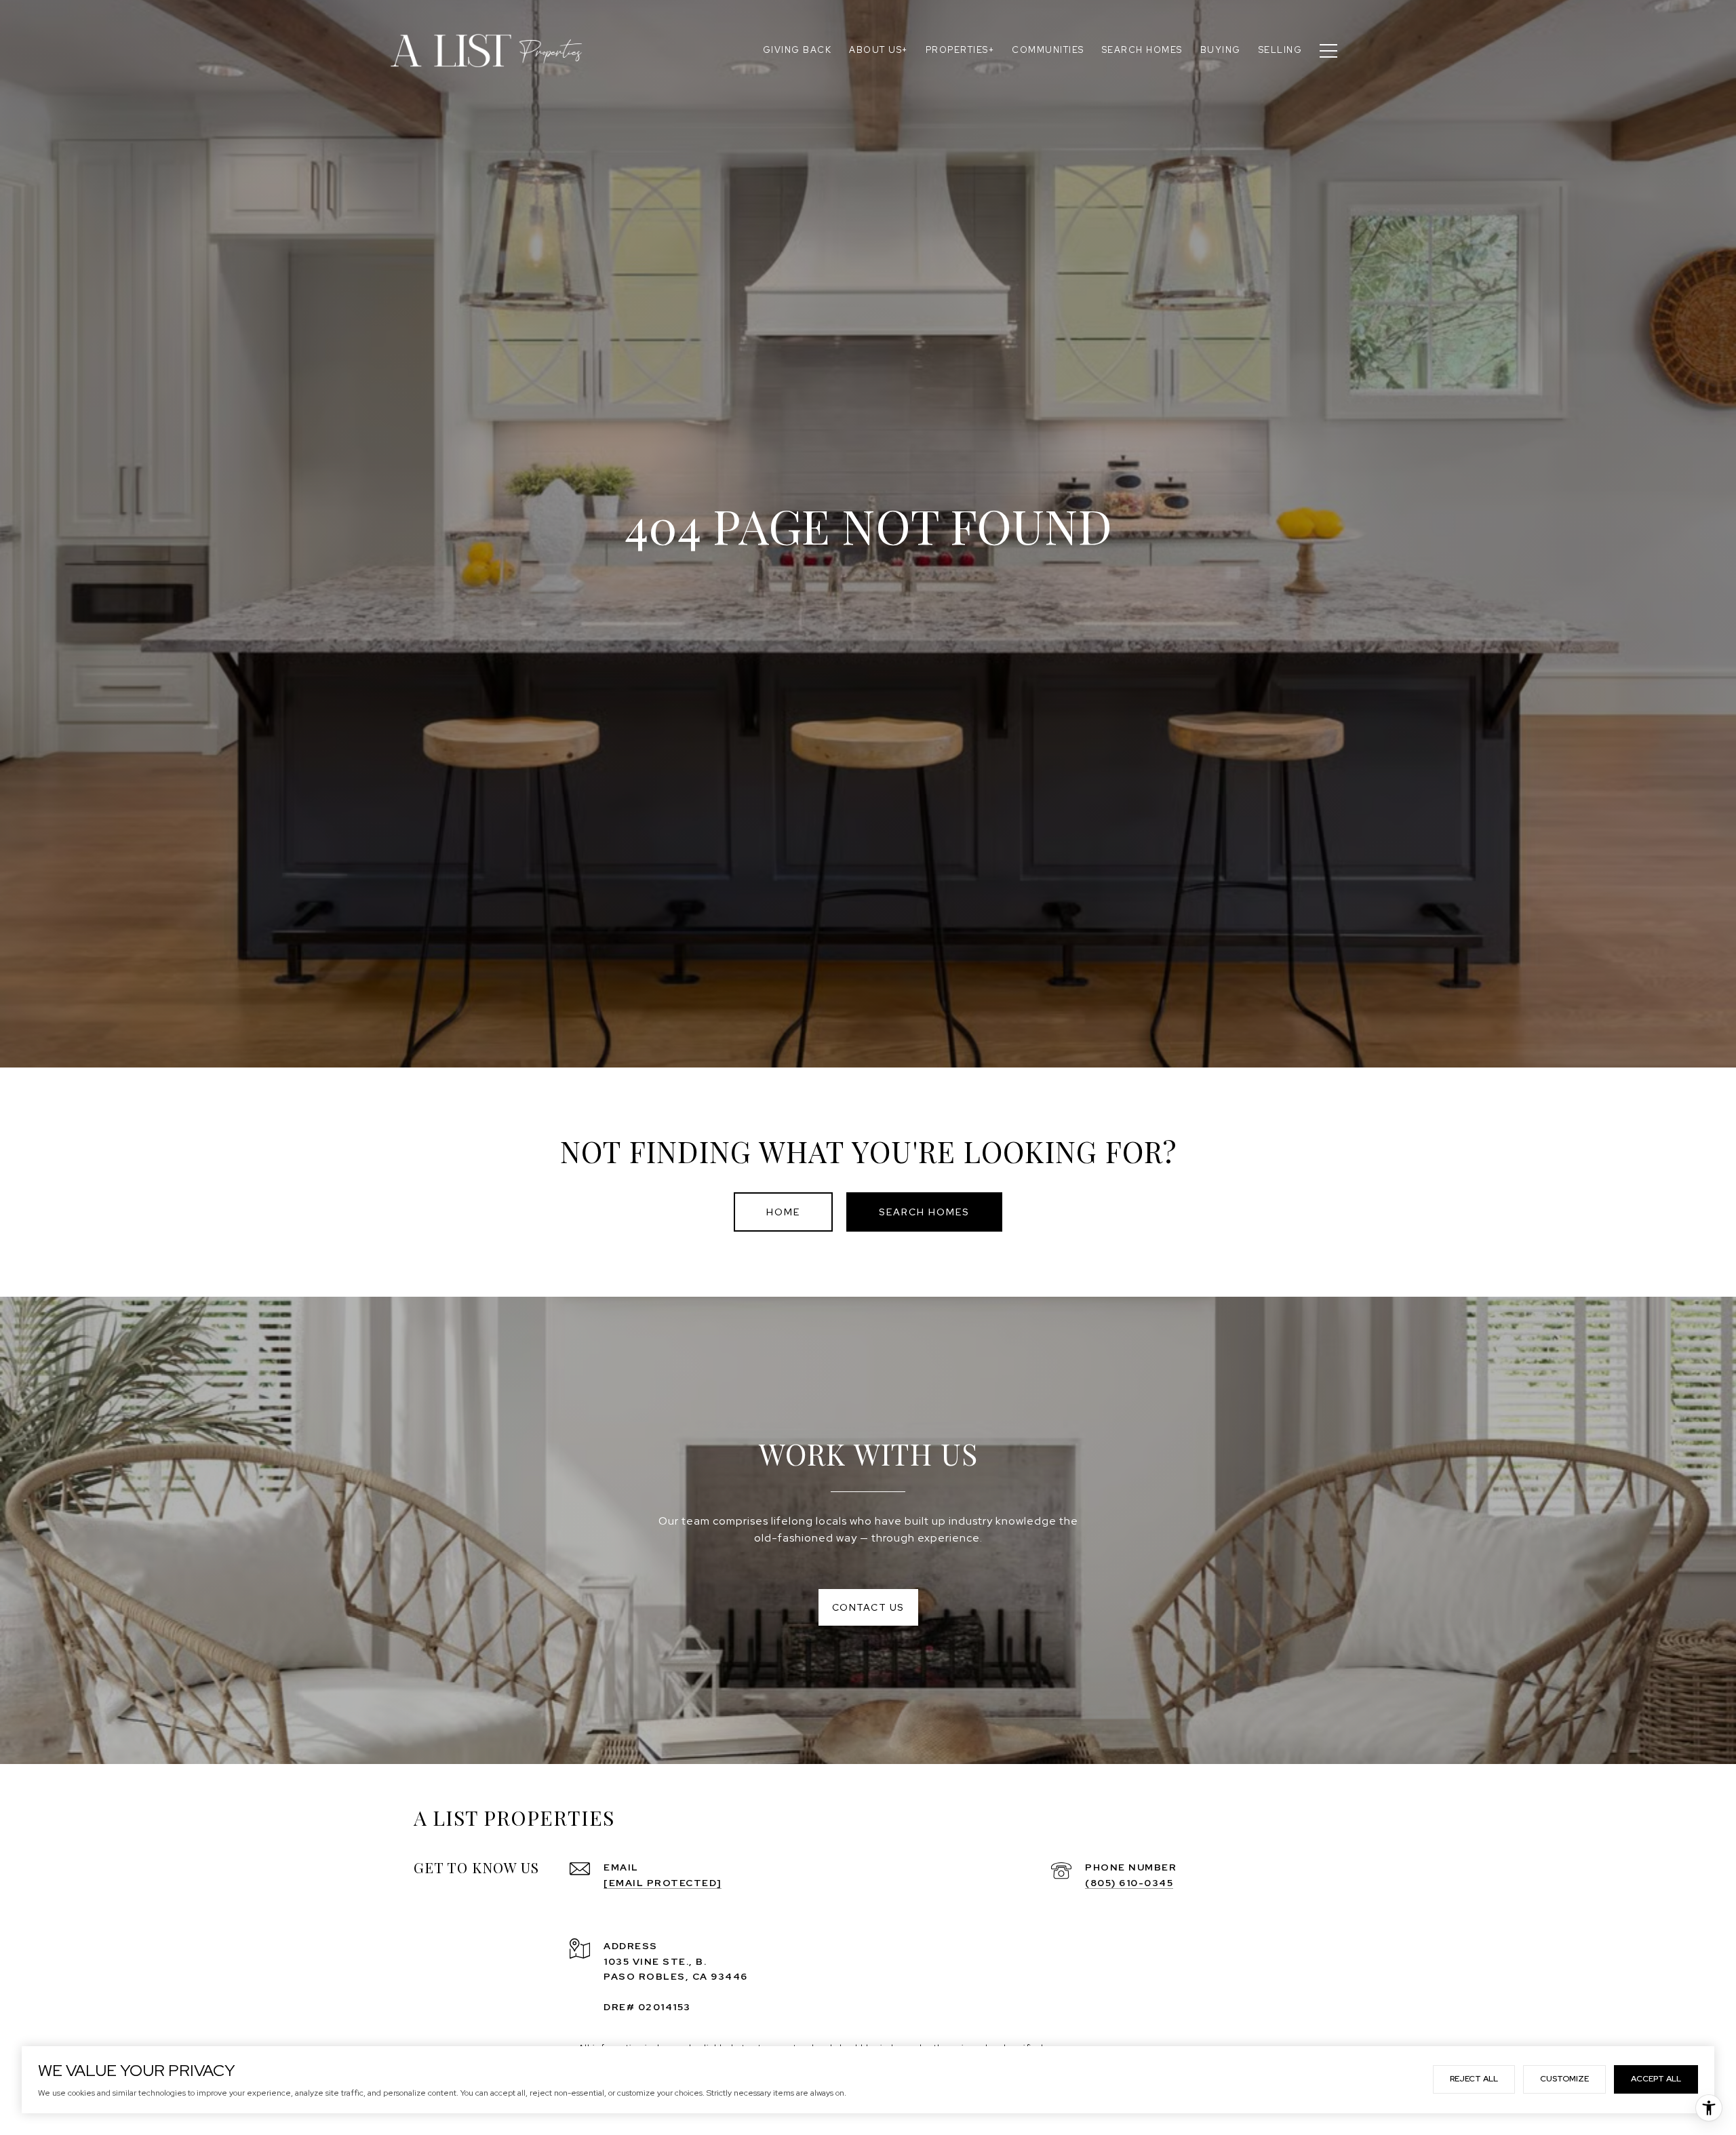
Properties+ (960, 50)
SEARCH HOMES (924, 1212)
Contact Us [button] (868, 1607)
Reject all (1474, 2079)
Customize (1564, 2079)
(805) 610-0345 (1129, 1883)
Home (783, 1212)
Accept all (1656, 2079)
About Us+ (879, 50)
